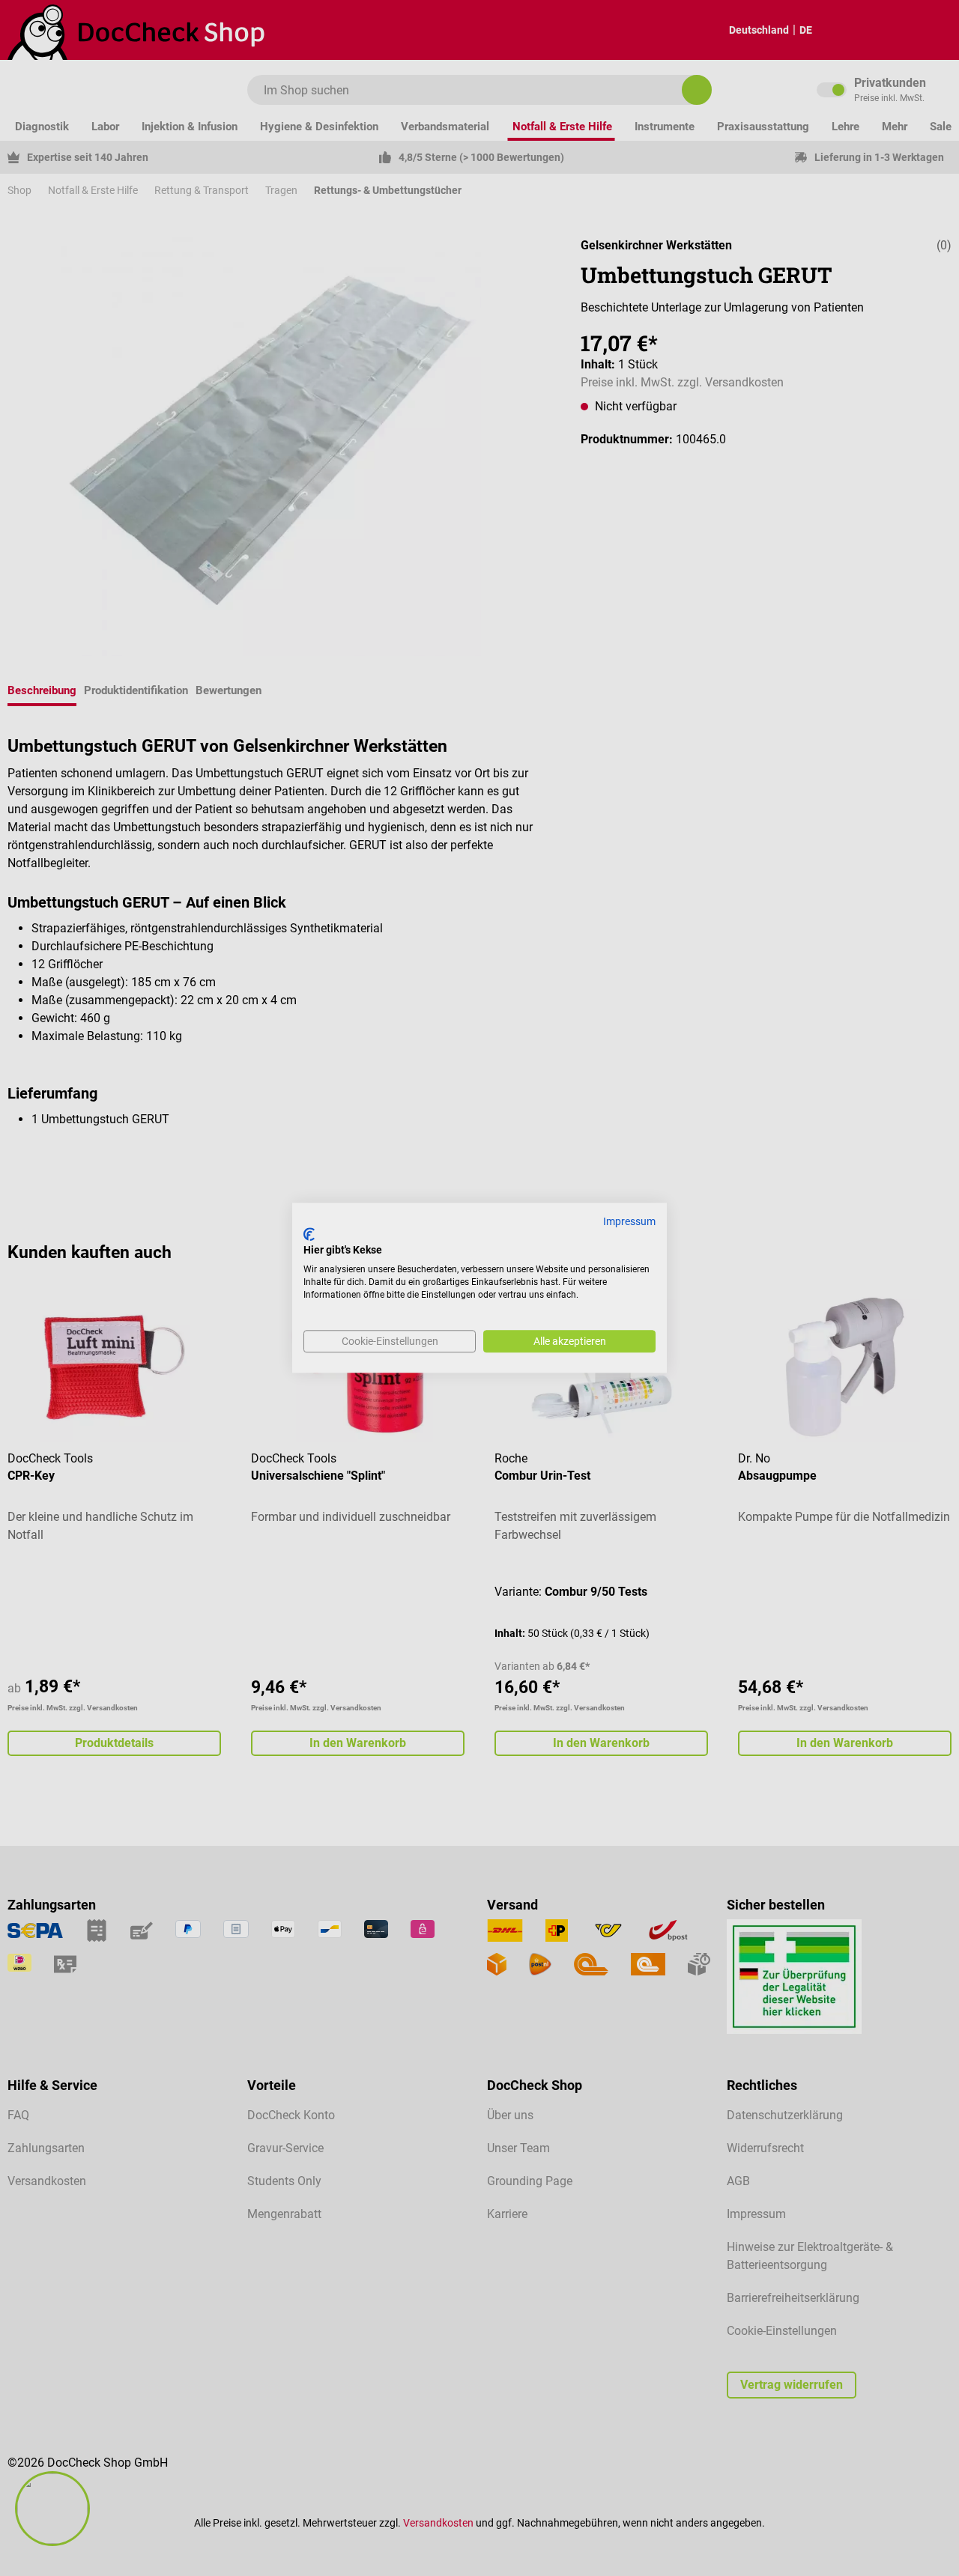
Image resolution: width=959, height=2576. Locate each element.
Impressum (629, 1221)
